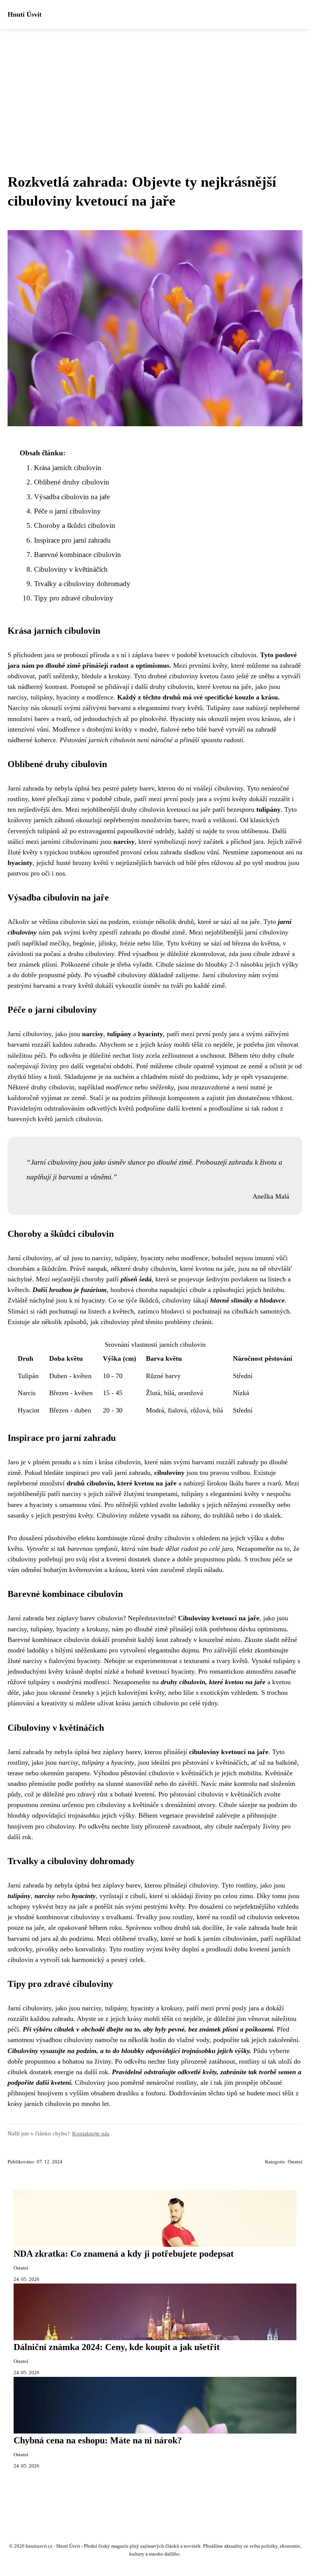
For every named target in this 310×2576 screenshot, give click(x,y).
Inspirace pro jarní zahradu (72, 540)
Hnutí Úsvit (25, 14)
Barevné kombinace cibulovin (77, 555)
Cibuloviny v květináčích (71, 569)
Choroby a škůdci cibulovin (75, 525)
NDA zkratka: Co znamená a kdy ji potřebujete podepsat (124, 2254)
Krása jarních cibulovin (68, 468)
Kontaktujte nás (91, 2133)
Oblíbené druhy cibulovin (72, 482)
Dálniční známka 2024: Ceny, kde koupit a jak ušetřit (117, 2347)
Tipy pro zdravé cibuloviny (74, 598)
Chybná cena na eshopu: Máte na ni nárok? (98, 2440)
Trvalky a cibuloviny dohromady (82, 584)
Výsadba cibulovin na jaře (72, 497)
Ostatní (295, 2162)
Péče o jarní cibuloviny (67, 511)
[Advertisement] (155, 86)
